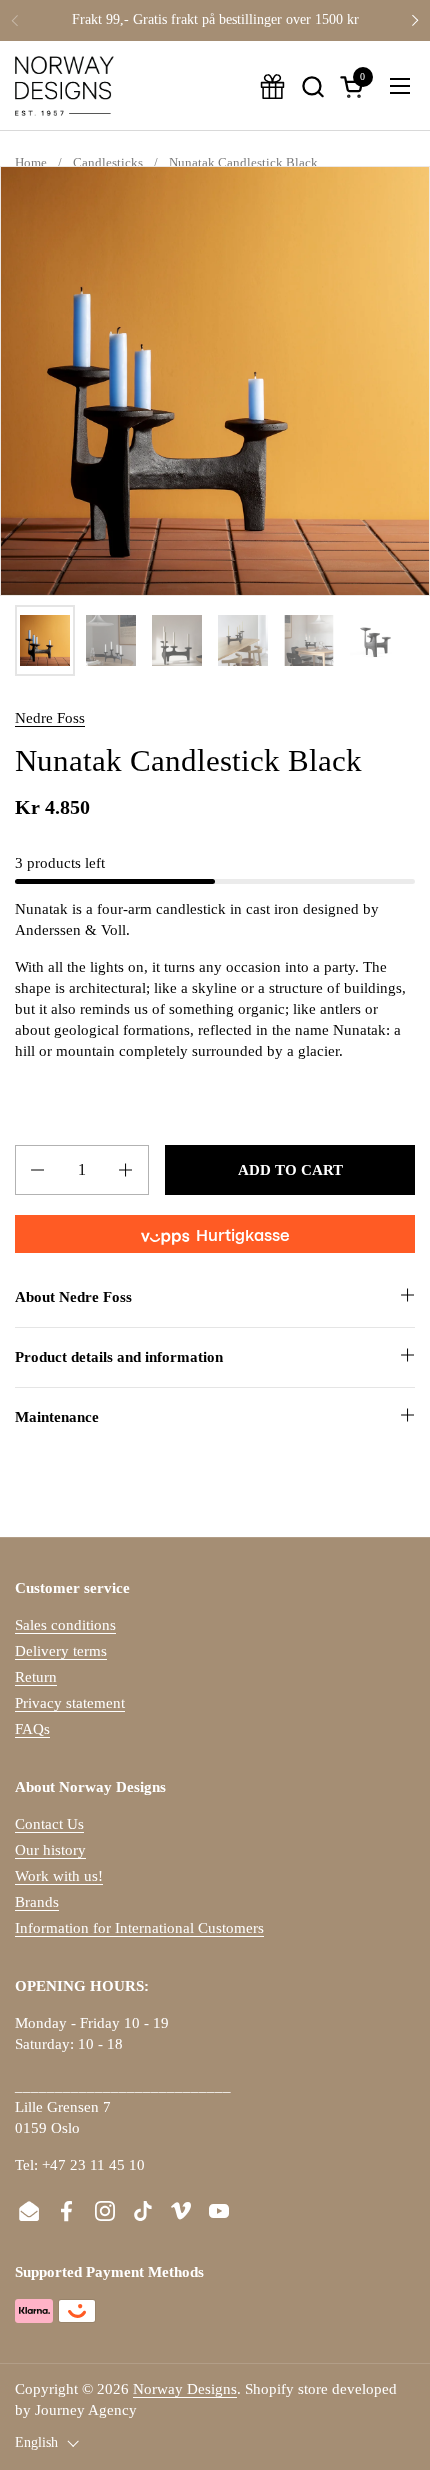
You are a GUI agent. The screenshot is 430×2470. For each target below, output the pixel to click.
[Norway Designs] (64, 86)
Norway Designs (185, 2389)
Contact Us (49, 1824)
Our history (50, 1850)
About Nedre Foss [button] (73, 1297)
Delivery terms (61, 1651)
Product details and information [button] (119, 1357)
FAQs (32, 1729)
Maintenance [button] (57, 1417)
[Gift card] (272, 86)
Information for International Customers (139, 1928)
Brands (37, 1902)
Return (36, 1677)
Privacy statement (70, 1703)
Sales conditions (65, 1625)
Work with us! (59, 1876)
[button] (312, 86)
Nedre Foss (50, 718)
